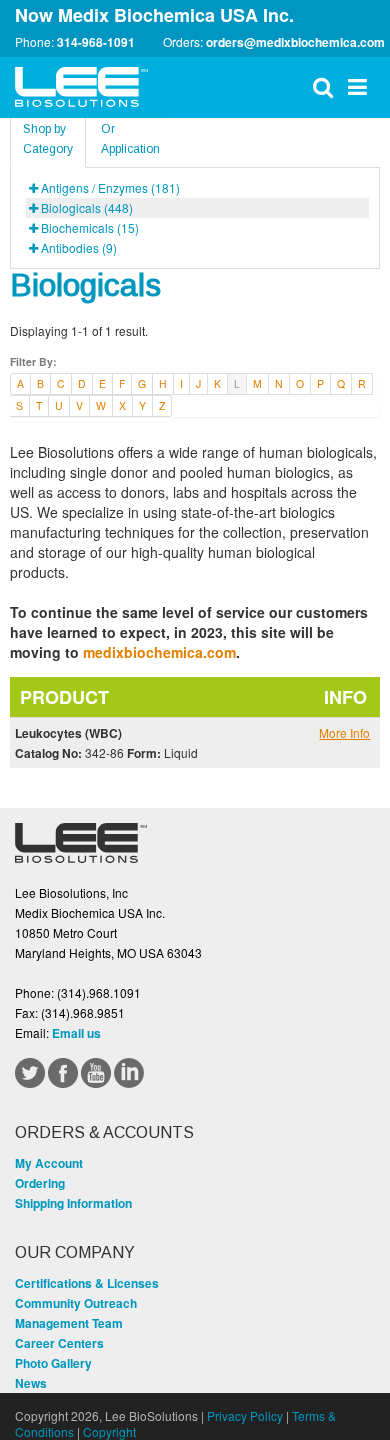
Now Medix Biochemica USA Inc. (154, 15)
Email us (76, 1033)
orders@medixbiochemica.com (295, 42)
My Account (49, 1163)
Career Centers (59, 1343)
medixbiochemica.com (159, 652)
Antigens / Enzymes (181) (110, 187)
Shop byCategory (48, 139)
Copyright (109, 1431)
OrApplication (130, 139)
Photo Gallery (53, 1363)
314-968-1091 (96, 42)
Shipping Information (73, 1203)
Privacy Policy (245, 1415)
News (31, 1383)
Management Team (69, 1323)
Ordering (40, 1183)
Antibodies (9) (79, 247)
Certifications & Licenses (87, 1283)
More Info (344, 732)
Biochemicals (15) (90, 227)
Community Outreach (76, 1303)
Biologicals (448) (87, 207)
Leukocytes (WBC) (68, 733)
